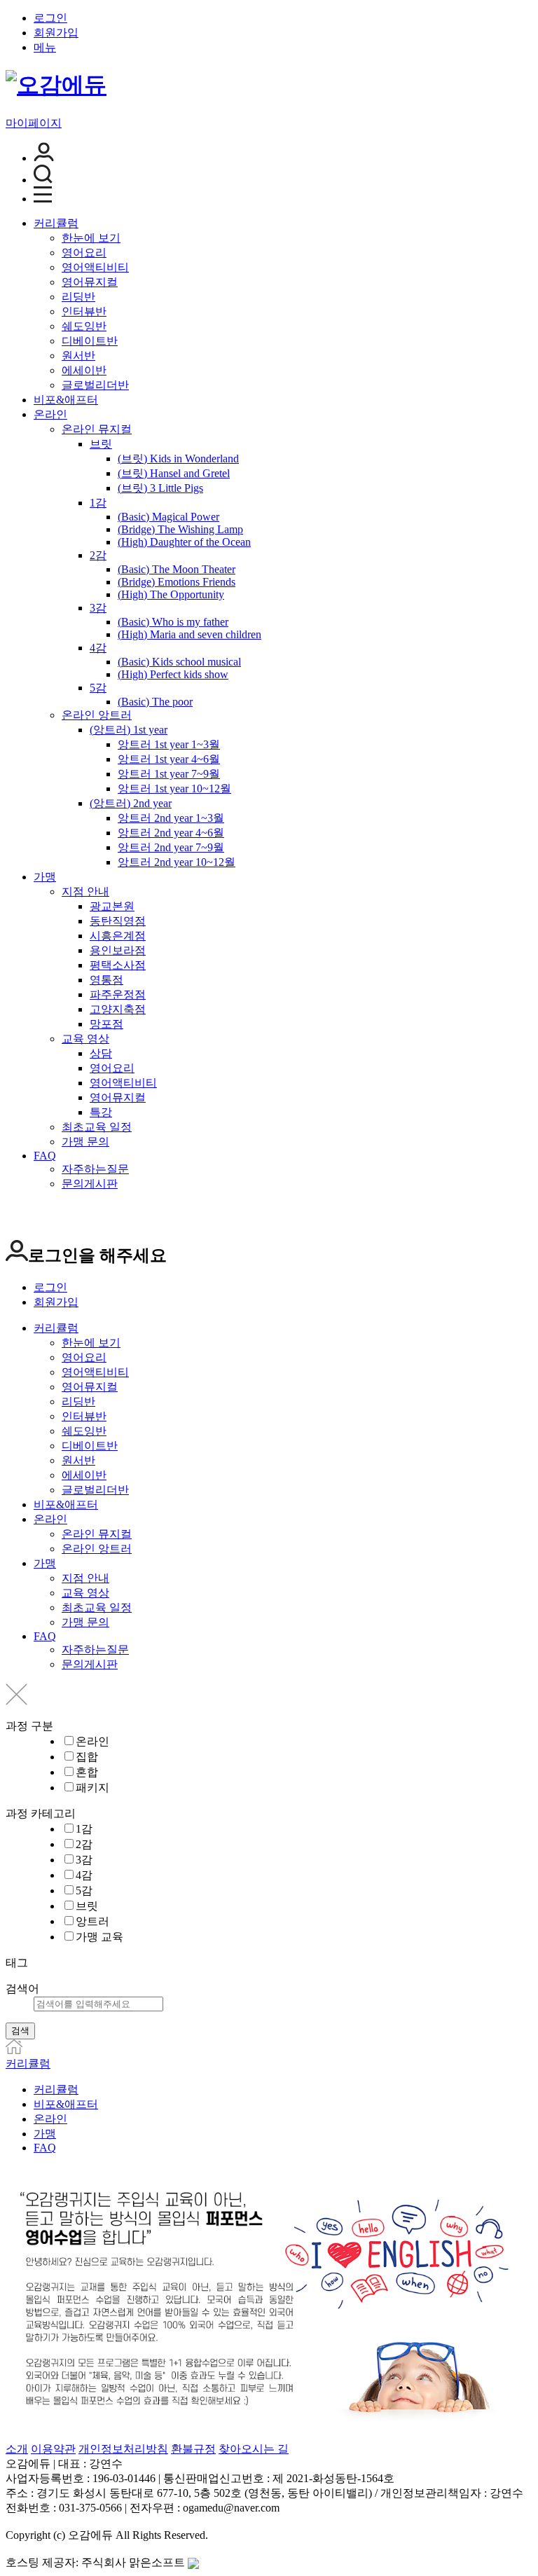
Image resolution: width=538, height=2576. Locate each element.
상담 (101, 1053)
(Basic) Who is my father (173, 622)
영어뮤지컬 (90, 282)
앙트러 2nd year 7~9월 (171, 847)
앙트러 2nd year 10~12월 (177, 862)
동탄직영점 (118, 921)
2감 (98, 555)
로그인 (50, 18)
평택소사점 (118, 965)
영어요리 (84, 253)
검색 (20, 2031)
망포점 (106, 1024)
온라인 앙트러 (97, 715)
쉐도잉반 (84, 326)
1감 (98, 503)
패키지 (92, 1788)
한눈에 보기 (91, 238)
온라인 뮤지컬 (97, 429)
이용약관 (53, 2449)
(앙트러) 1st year (129, 730)
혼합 (87, 1772)
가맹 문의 (85, 1142)
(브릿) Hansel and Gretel (174, 473)
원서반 (78, 356)
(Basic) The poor (155, 702)
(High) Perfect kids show (173, 674)
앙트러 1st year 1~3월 (169, 744)
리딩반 (78, 297)
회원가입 (56, 33)
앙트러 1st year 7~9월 (169, 774)
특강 (101, 1112)
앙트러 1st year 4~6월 (169, 759)
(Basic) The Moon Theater (177, 569)
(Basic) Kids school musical (179, 662)
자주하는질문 (95, 1169)
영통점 (106, 980)
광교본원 (112, 906)
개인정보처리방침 (123, 2449)
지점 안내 (85, 891)
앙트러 (92, 1921)
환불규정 (193, 2449)
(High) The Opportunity (171, 594)
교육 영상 (85, 1039)
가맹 (45, 877)
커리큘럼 (56, 223)
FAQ (45, 1156)
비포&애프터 (66, 400)
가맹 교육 (99, 1937)
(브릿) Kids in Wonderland (178, 459)
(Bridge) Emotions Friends (177, 582)
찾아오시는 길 (254, 2449)
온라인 (50, 414)
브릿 (101, 444)
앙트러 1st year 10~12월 (174, 788)
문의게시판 (90, 1184)
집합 (87, 1757)
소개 (17, 2449)
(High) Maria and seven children (189, 634)
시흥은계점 (118, 936)
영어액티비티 (95, 267)
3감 (98, 608)
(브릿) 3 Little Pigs (160, 488)
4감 (98, 648)
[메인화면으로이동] (56, 85)
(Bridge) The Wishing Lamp (180, 529)
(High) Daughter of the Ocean (184, 542)
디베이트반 (90, 341)
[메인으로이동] (14, 2050)
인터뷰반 (84, 311)
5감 (98, 688)
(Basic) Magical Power (168, 517)
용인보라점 (118, 950)
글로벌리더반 (95, 385)
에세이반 (84, 370)
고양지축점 (118, 1009)
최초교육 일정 (97, 1127)
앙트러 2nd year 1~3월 (171, 818)
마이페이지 (34, 123)
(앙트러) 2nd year (131, 803)
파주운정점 (118, 994)
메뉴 (45, 47)
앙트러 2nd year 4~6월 (171, 833)
